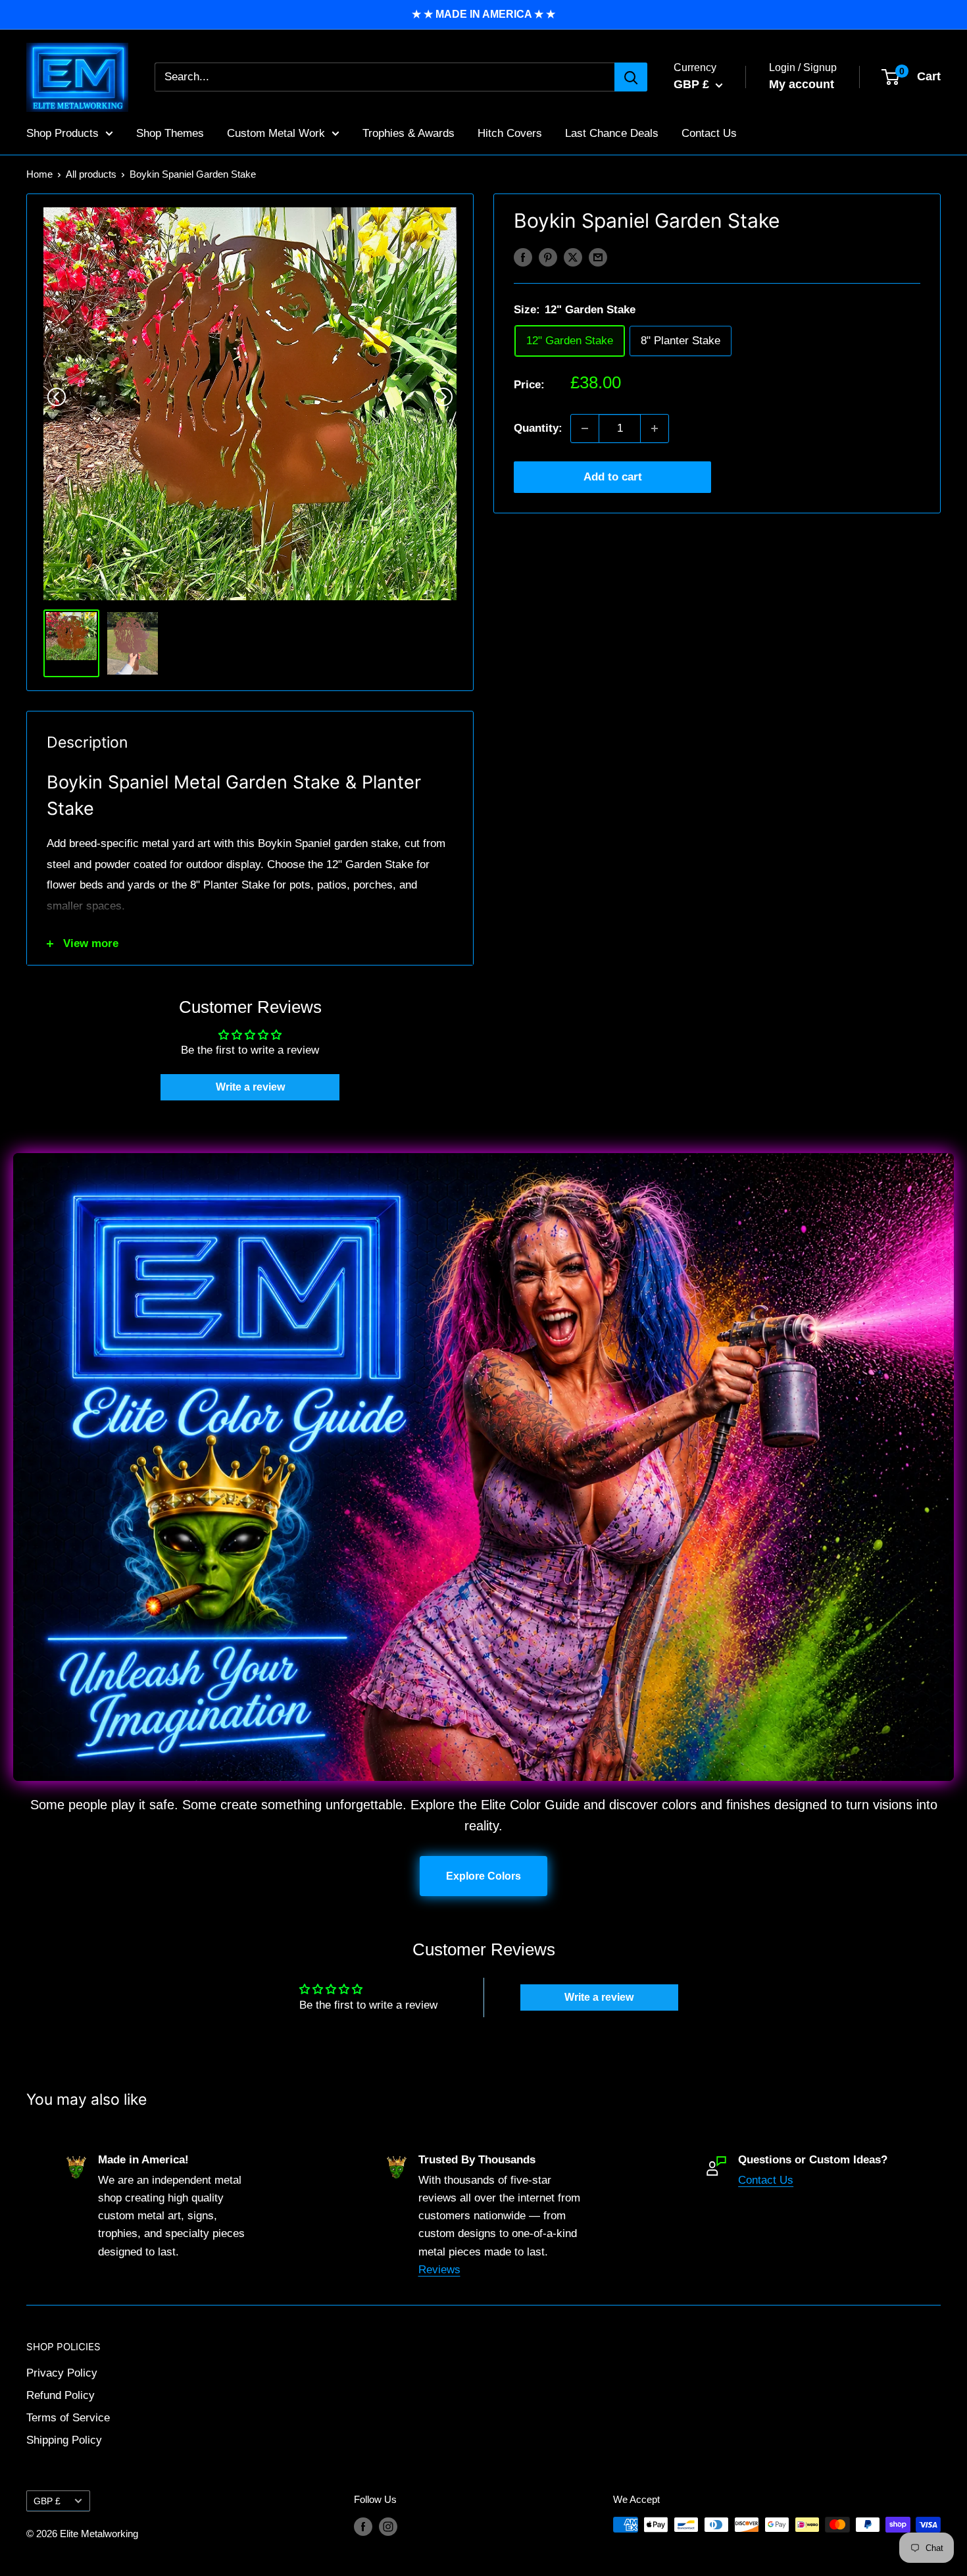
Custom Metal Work (276, 133)
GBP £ (47, 2501)
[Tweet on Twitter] (573, 257)
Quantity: (538, 428)
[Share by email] (598, 257)
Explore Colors (484, 1876)
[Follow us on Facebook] (363, 2526)
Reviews (439, 2270)
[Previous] (57, 397)
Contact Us (709, 133)
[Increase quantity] (655, 428)
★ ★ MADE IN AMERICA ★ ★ (484, 14)
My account (802, 84)
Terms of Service (68, 2418)
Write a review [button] (250, 1087)
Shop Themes (170, 133)
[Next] (443, 397)
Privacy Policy (62, 2373)
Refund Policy (61, 2395)
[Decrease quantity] (585, 428)
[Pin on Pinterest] (548, 257)
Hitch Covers (510, 133)
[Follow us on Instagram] (388, 2526)
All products (91, 174)
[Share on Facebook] (523, 257)
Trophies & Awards (409, 133)
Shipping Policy (64, 2440)
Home (39, 174)
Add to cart (613, 477)
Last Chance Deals (612, 133)
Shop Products (62, 133)
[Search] (631, 77)
